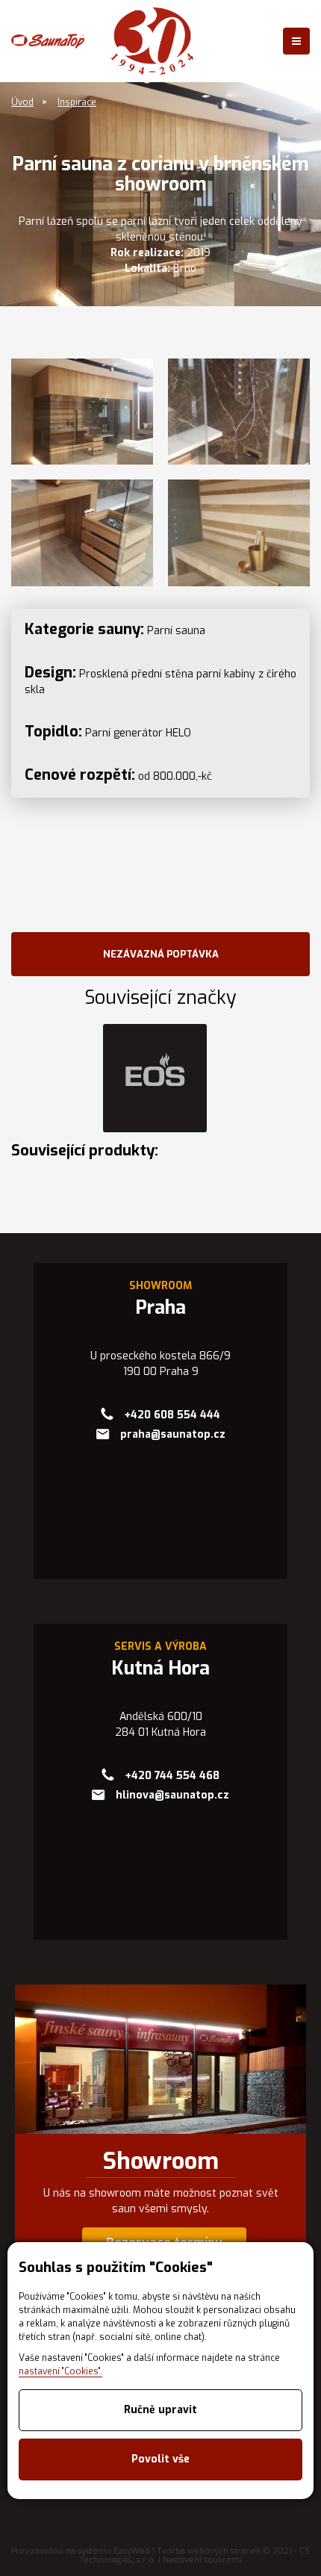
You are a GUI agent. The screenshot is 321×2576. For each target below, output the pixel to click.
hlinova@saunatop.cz (172, 1795)
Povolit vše (160, 2459)
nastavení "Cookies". (60, 2371)
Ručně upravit (160, 2410)
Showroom (161, 2161)
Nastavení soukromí (202, 2560)
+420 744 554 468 (172, 1776)
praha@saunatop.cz (173, 1434)
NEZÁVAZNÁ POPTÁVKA (161, 954)
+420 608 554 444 (172, 1415)
